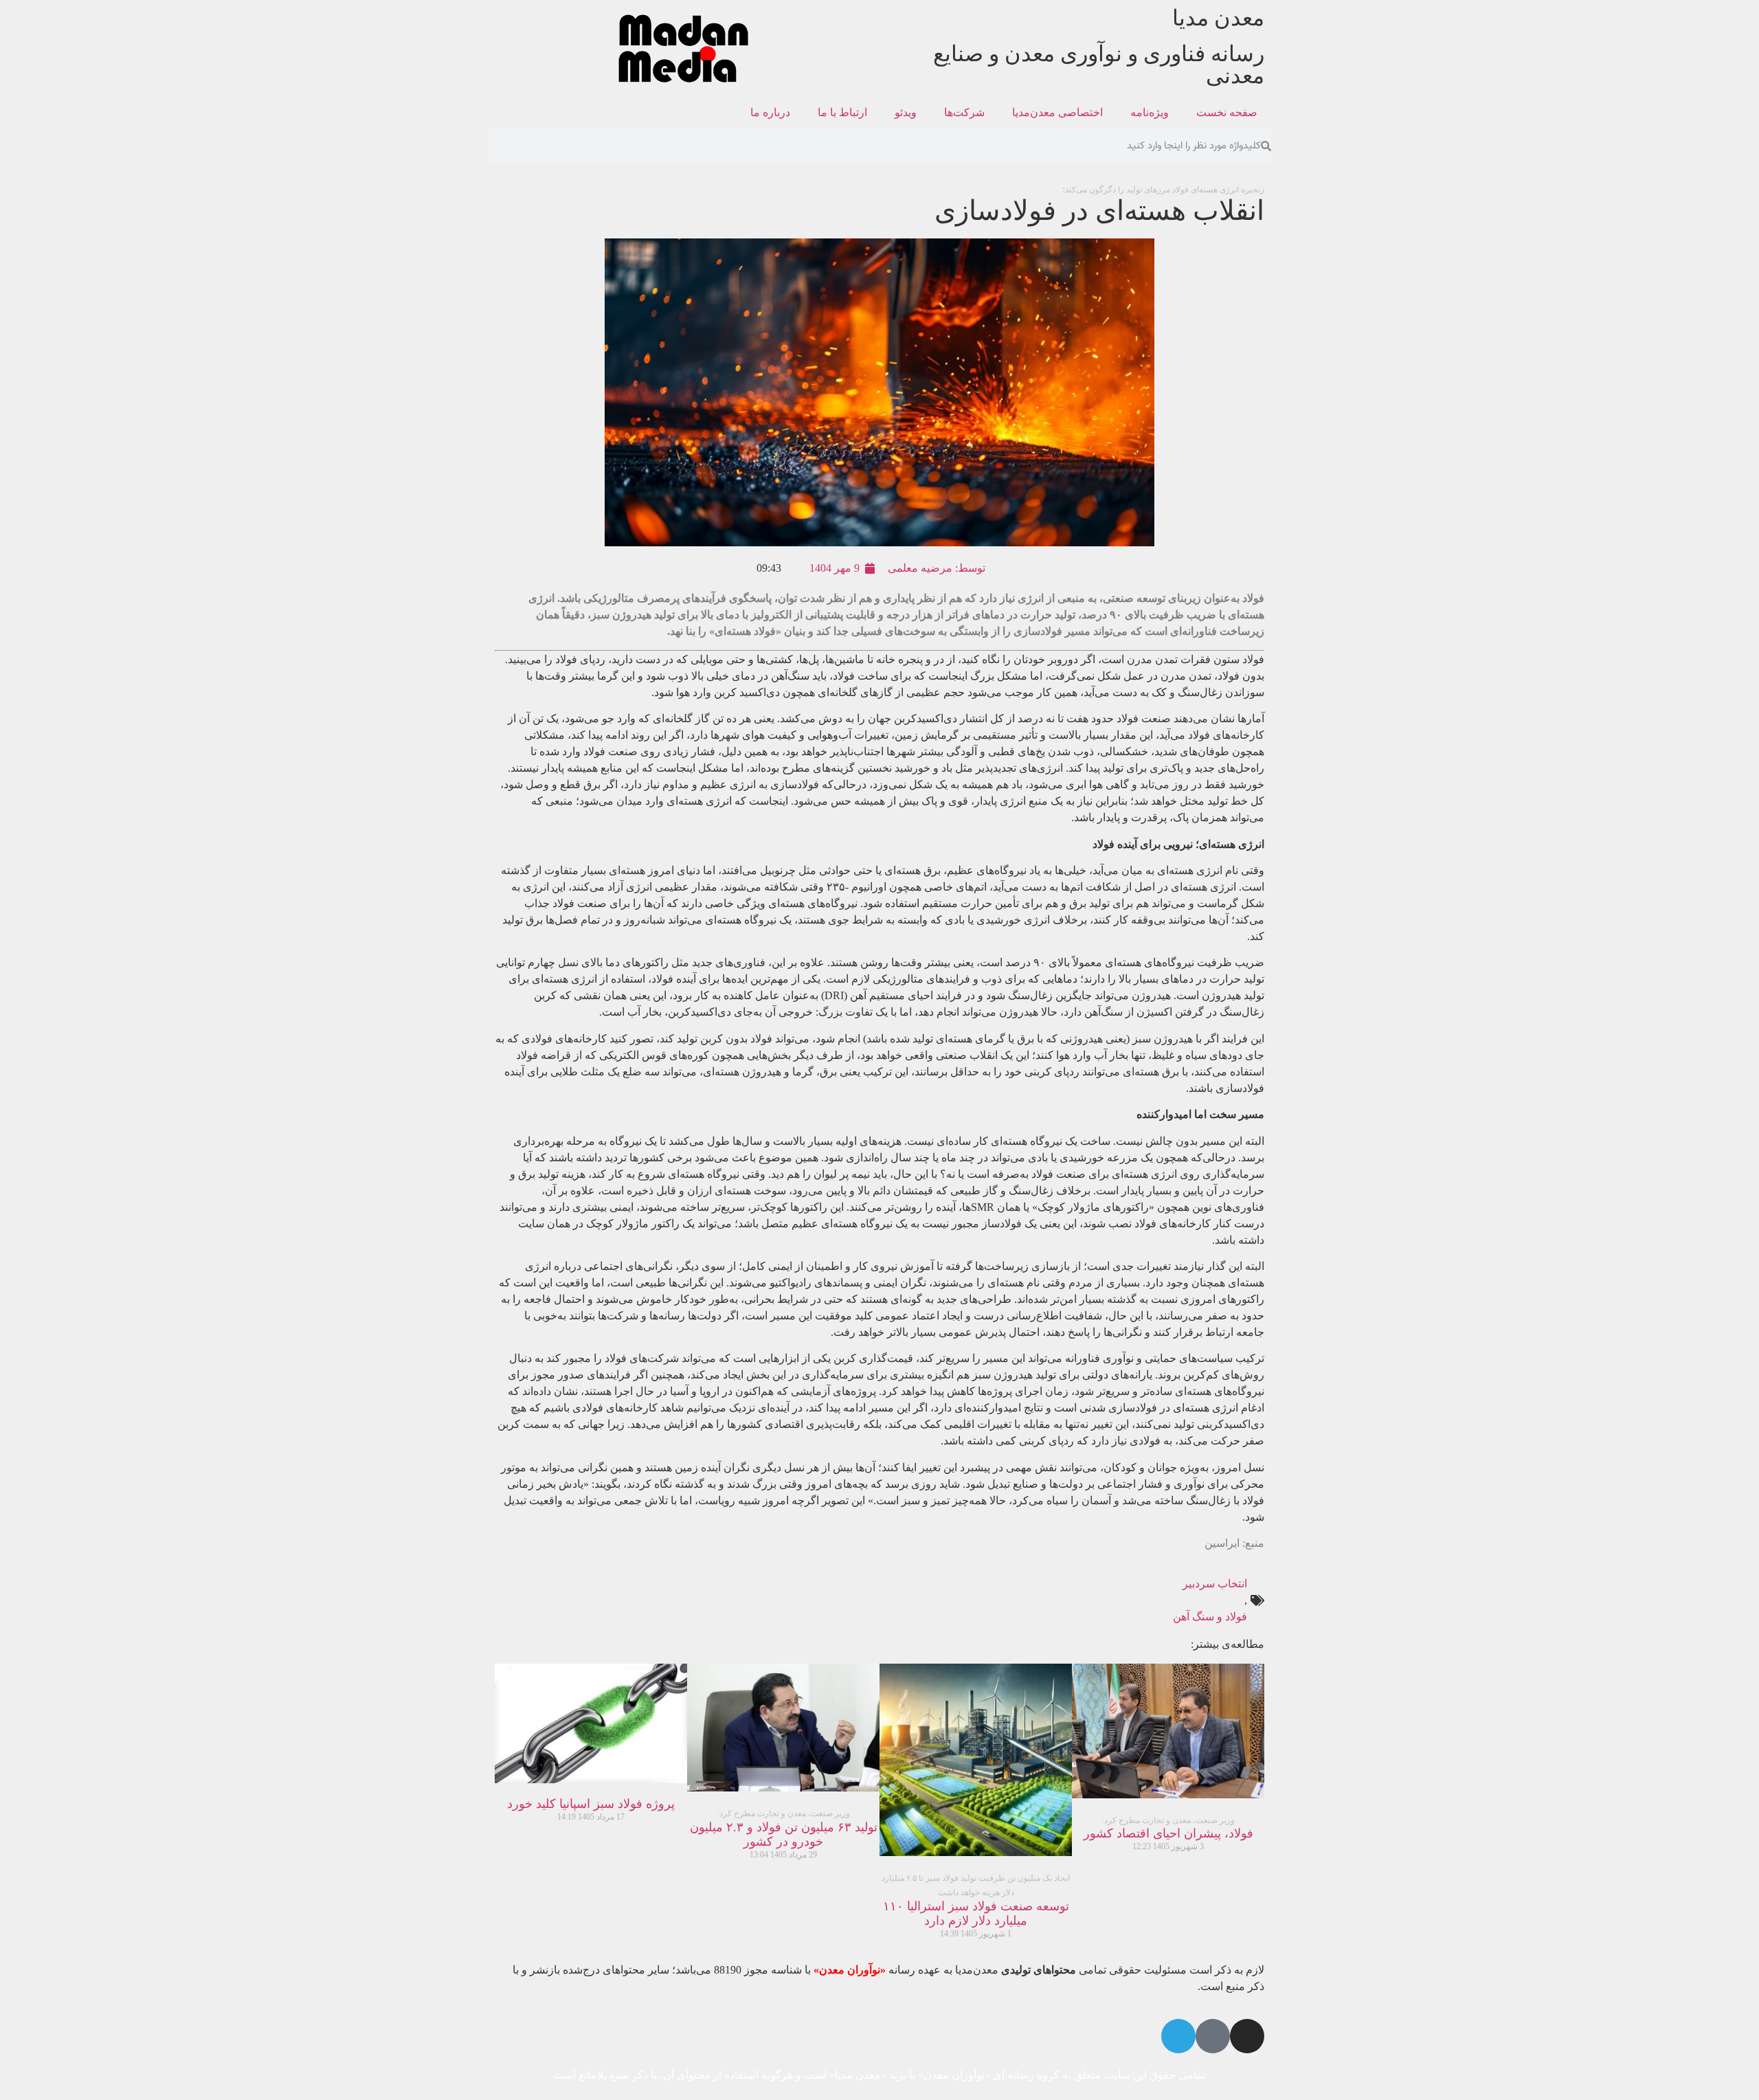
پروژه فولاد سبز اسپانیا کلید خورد (591, 1804)
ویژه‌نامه (1150, 112)
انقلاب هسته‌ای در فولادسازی (1099, 205)
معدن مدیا (1218, 18)
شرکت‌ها (964, 112)
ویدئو (906, 112)
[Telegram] (1178, 2036)
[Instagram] (1247, 2036)
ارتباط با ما (842, 112)
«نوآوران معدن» (850, 1970)
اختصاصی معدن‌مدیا (1057, 112)
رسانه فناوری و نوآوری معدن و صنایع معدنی (1099, 65)
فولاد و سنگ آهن (1210, 1617)
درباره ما (770, 112)
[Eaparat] (1213, 2036)
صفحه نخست (1227, 112)
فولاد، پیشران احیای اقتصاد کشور (1168, 1828)
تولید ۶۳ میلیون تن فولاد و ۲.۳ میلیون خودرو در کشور (784, 1829)
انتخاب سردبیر (1215, 1584)
